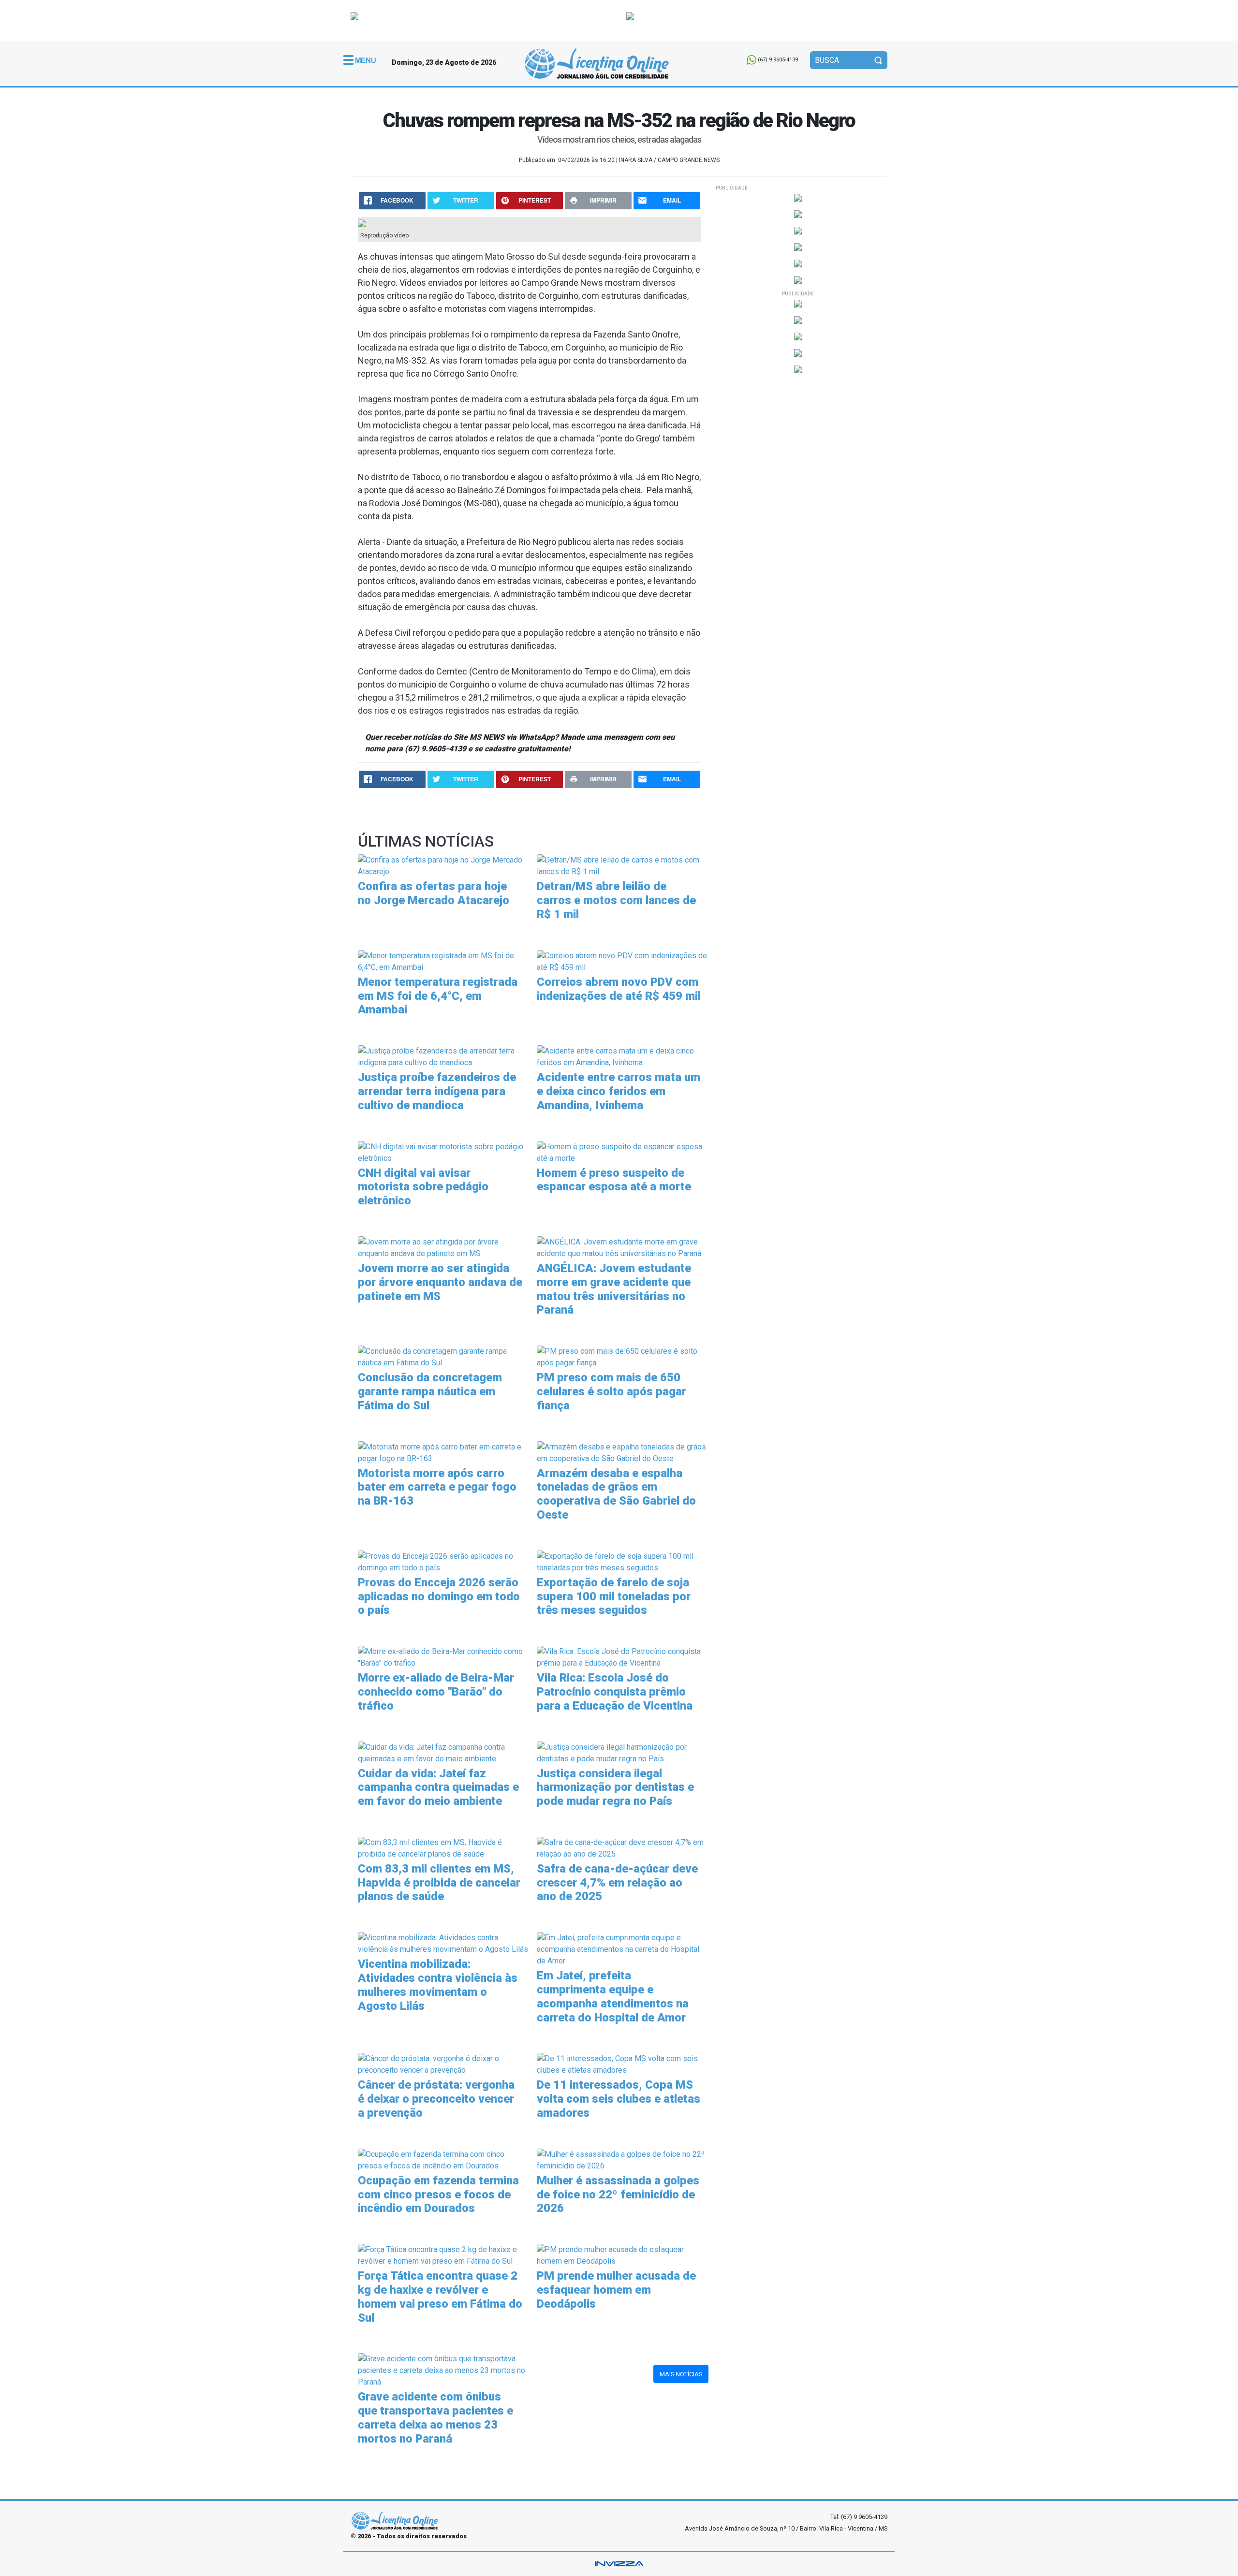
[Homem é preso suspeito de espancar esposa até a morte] (623, 1152)
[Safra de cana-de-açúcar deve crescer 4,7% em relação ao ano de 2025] (623, 1848)
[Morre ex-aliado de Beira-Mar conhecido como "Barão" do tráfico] (444, 1657)
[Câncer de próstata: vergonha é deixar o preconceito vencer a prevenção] (444, 2064)
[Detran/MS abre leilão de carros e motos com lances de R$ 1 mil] (623, 866)
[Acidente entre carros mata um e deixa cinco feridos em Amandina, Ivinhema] (623, 1056)
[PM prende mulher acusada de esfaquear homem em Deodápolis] (623, 2255)
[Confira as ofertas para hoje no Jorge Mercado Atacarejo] (444, 866)
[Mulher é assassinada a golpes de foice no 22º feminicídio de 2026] (623, 2159)
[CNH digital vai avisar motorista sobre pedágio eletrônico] (444, 1152)
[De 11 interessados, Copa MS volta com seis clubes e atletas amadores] (623, 2064)
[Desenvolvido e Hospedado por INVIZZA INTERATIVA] (619, 2564)
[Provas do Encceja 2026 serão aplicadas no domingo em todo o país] (444, 1561)
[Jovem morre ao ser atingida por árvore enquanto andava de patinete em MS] (444, 1247)
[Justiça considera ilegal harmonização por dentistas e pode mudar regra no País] (623, 1752)
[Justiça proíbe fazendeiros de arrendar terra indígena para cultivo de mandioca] (444, 1056)
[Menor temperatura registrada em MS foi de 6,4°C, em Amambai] (444, 961)
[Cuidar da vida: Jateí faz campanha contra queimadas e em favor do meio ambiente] (444, 1752)
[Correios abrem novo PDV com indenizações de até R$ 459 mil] (623, 961)
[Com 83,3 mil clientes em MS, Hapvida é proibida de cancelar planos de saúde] (444, 1848)
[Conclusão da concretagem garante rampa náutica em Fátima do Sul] (444, 1356)
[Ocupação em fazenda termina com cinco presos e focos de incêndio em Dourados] (444, 2159)
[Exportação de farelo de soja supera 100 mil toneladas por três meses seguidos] (623, 1561)
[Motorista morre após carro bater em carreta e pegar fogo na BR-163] (444, 1452)
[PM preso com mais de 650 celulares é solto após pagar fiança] (623, 1356)
